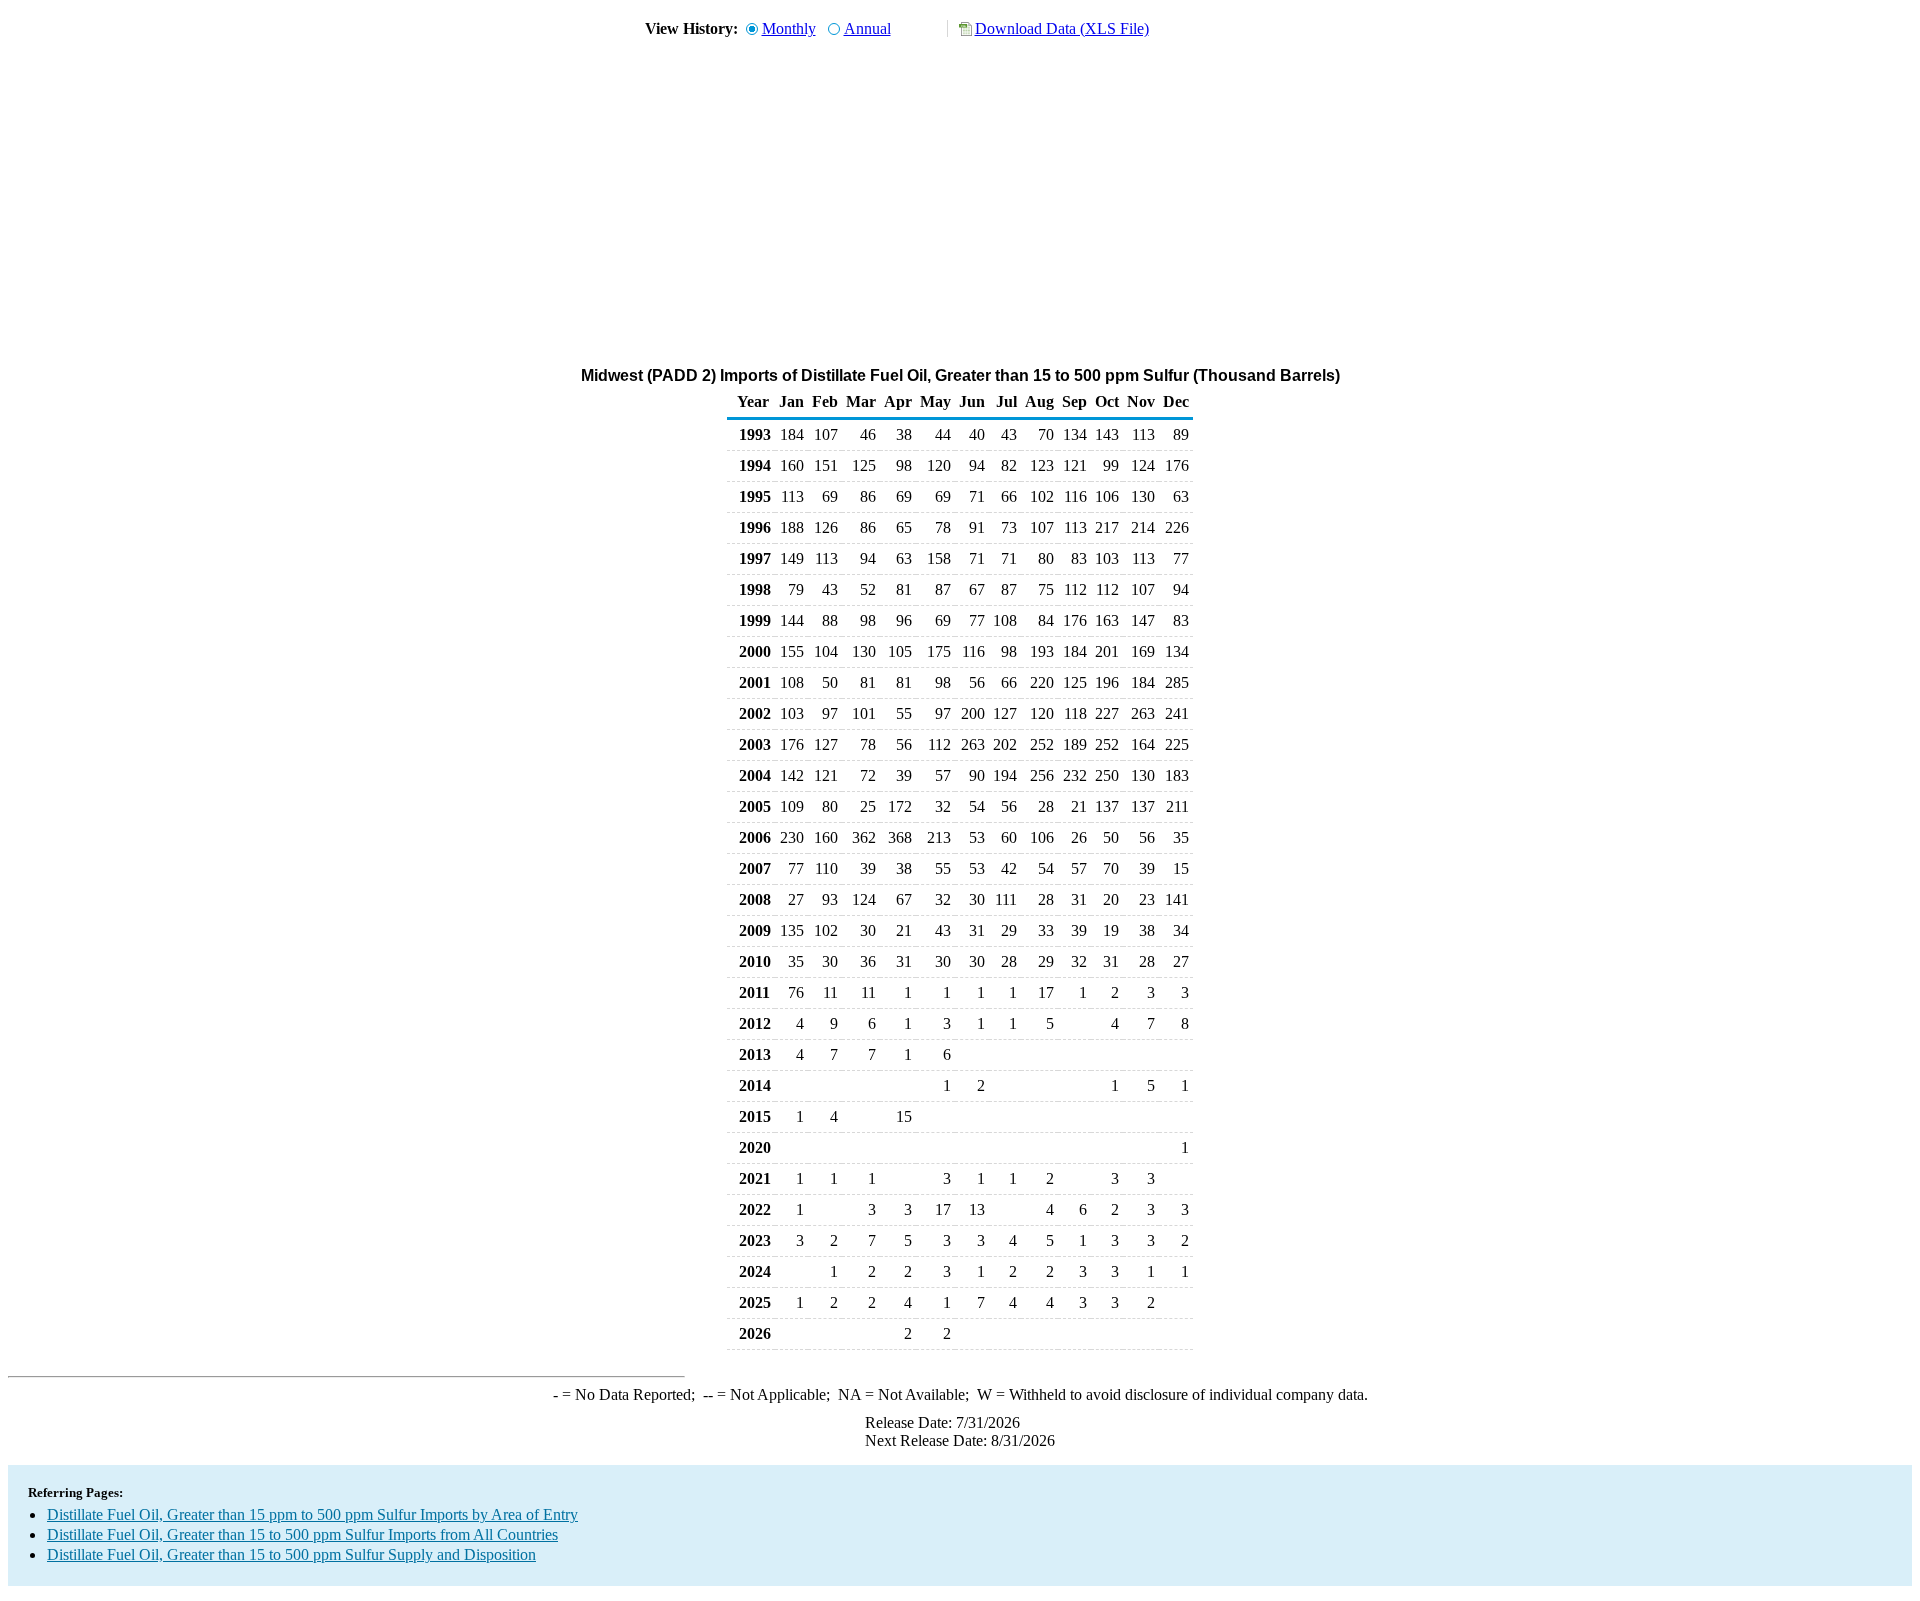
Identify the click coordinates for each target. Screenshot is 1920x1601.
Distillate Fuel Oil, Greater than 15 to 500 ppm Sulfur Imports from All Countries (302, 1534)
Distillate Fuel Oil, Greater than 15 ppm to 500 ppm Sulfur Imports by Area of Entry (312, 1514)
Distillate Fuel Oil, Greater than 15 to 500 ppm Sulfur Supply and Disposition (291, 1554)
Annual (867, 28)
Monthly (789, 28)
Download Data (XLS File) (1062, 28)
